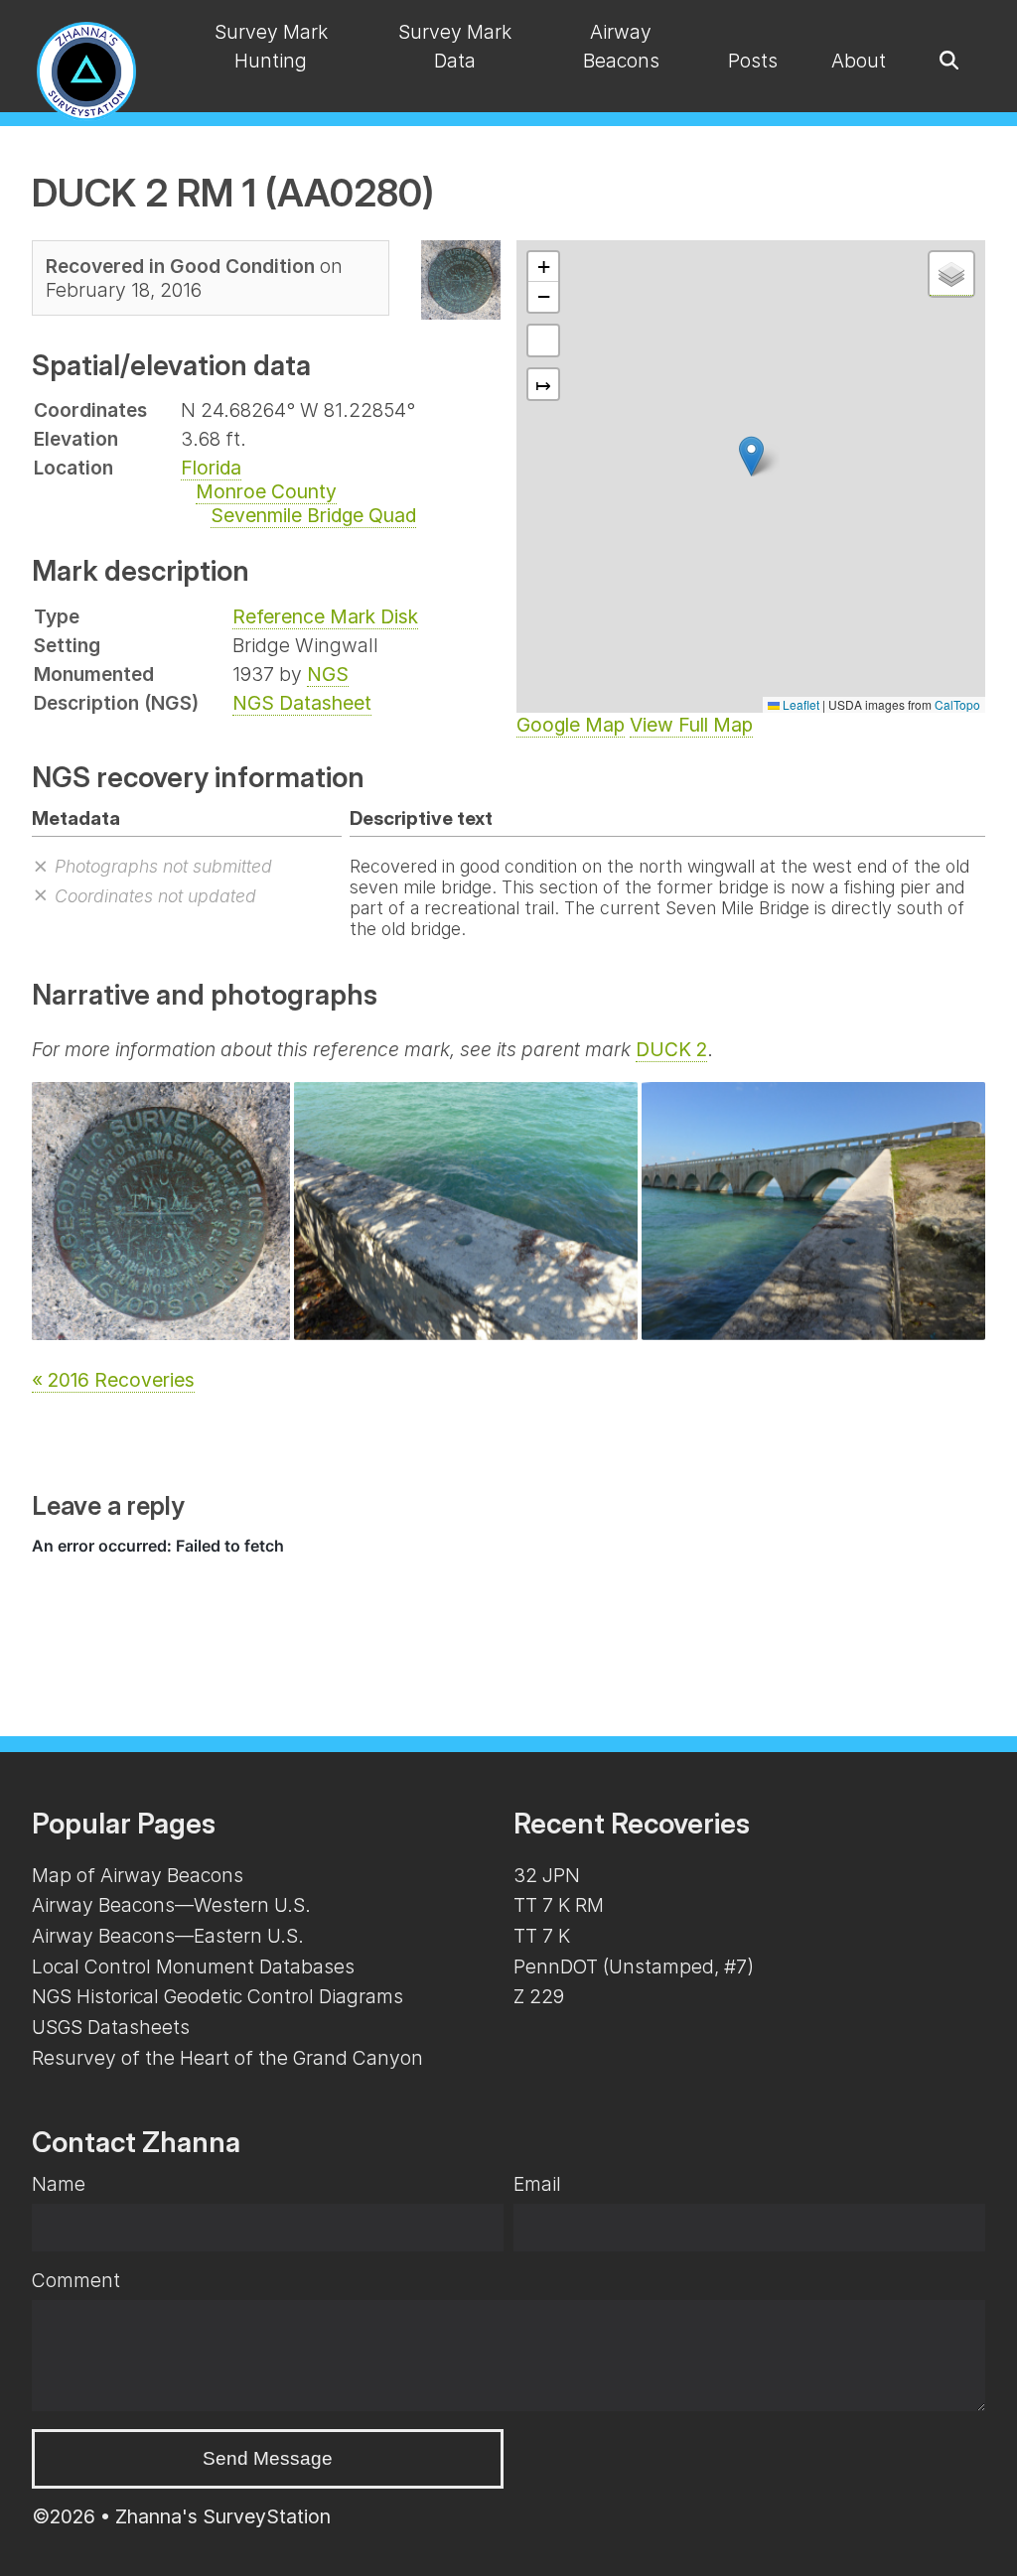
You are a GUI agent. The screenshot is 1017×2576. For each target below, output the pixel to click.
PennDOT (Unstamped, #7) (634, 1966)
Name (59, 2184)
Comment (76, 2280)
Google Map (571, 725)
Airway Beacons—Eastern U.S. (168, 1936)
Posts (753, 61)
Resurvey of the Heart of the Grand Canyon (227, 2058)
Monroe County (266, 491)
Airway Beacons (621, 46)
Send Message (268, 2458)
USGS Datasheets (111, 2027)
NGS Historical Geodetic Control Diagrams (218, 1996)
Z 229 (539, 1996)
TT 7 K (542, 1936)
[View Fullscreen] (543, 340)
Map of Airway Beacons (138, 1875)
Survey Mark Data (455, 46)
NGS (328, 674)
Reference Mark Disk (325, 616)
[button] (751, 456)
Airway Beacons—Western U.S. (171, 1905)
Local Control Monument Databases (193, 1966)
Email (537, 2184)
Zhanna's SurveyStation (223, 2516)
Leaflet (799, 704)
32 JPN (547, 1875)
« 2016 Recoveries (113, 1380)
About (859, 61)
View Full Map (691, 725)
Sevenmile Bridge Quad (313, 515)
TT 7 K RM (559, 1905)
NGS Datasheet (302, 703)
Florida (211, 468)
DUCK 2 (671, 1049)
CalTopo (957, 704)
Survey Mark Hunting (271, 46)
